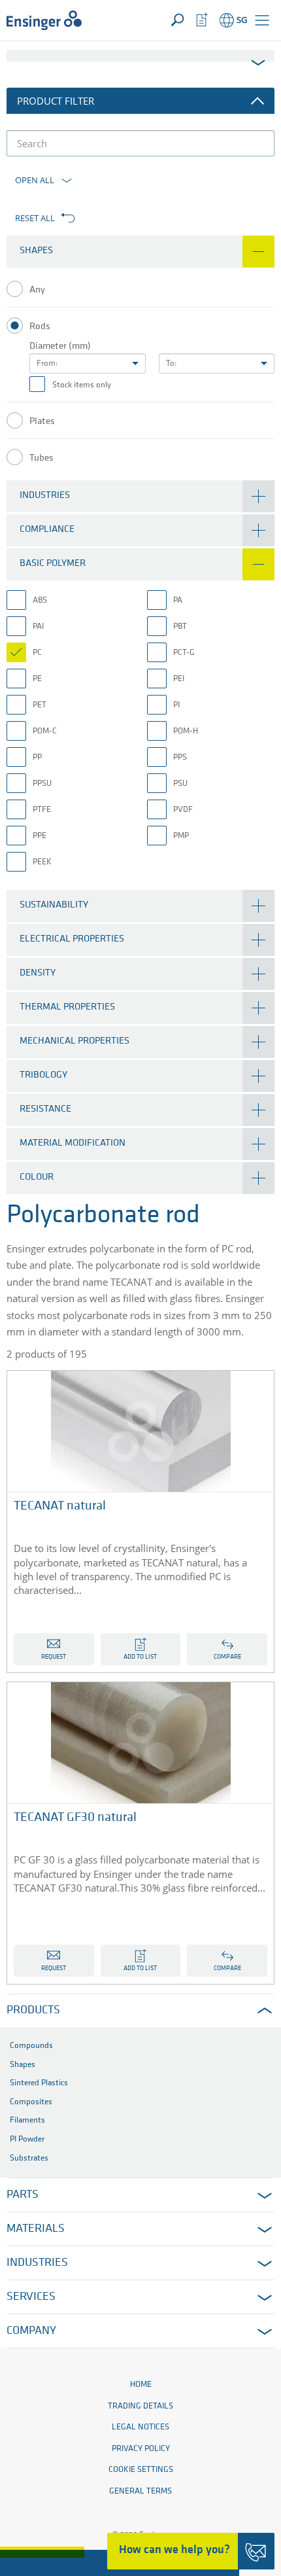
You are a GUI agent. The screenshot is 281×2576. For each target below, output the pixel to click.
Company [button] (31, 2331)
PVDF (183, 810)
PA (178, 600)
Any (37, 290)
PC (37, 653)
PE (37, 679)
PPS (180, 757)
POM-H (186, 731)
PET (40, 705)
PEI (179, 679)
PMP (181, 836)
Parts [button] (23, 2195)
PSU (180, 784)
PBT (180, 626)
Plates (42, 422)
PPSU (42, 784)
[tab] (140, 252)
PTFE (42, 810)
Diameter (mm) (60, 346)
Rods (40, 327)
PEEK (42, 862)
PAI (38, 626)
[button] (262, 20)
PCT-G (184, 653)
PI (176, 705)
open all (35, 180)
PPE (40, 836)
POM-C (45, 731)
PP (37, 757)
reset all (35, 218)
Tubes (41, 458)
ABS (40, 600)
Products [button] (33, 2011)
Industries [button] (37, 2263)
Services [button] (31, 2297)
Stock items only (82, 385)
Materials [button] (36, 2229)
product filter (56, 101)
